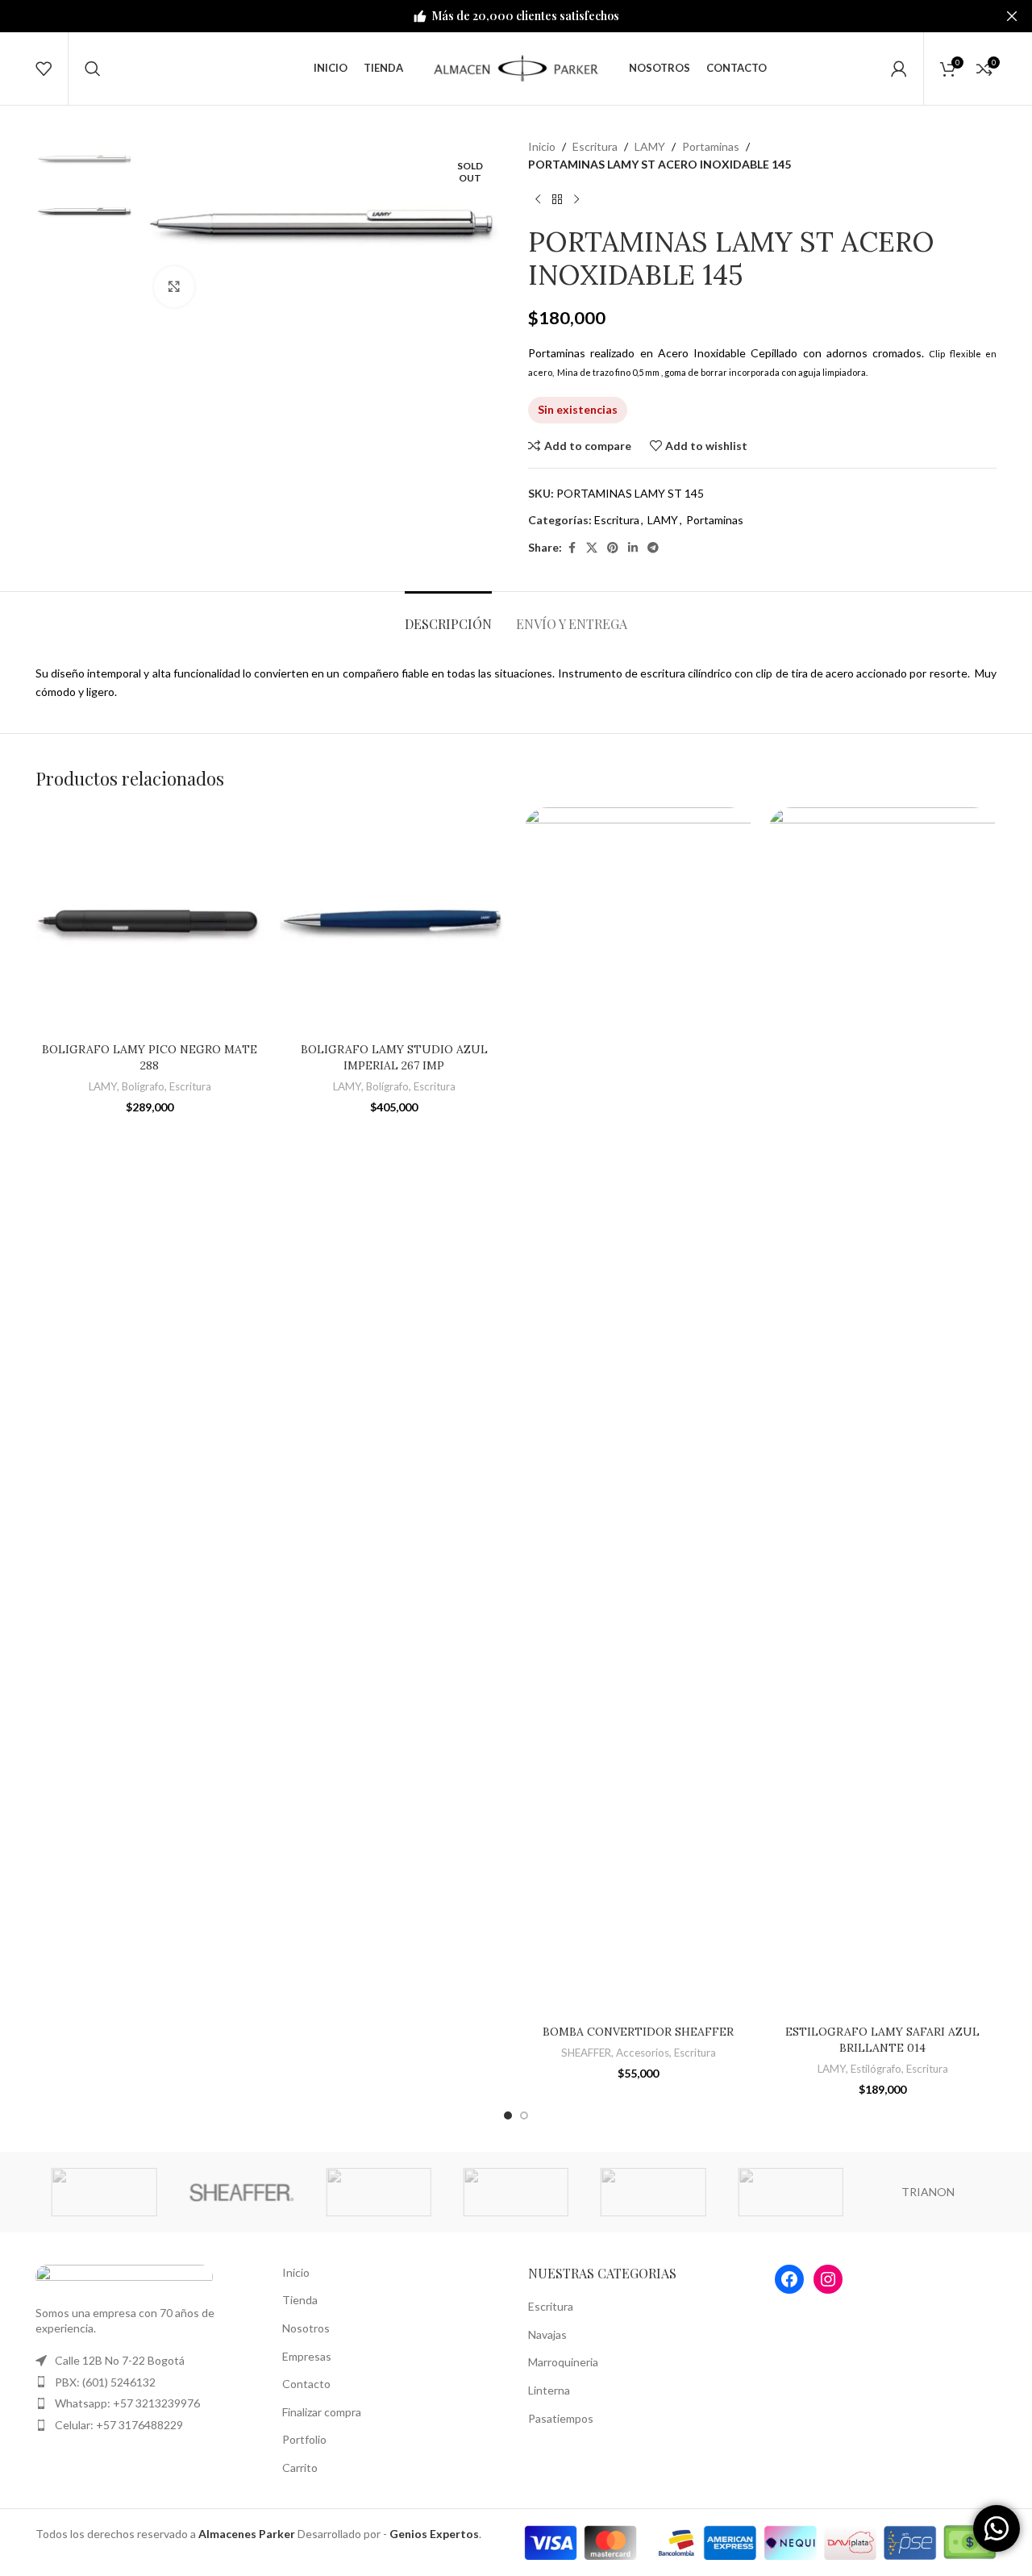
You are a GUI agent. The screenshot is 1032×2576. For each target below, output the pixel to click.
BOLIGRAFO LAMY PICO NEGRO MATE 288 (150, 1057)
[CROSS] (516, 2192)
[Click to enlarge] (174, 286)
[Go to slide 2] (524, 2115)
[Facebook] (789, 2279)
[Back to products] (557, 200)
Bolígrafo (143, 1086)
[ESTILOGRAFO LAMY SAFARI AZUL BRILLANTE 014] (882, 1412)
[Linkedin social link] (633, 548)
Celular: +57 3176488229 (119, 2425)
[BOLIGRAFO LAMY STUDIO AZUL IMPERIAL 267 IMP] (394, 921)
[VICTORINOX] (790, 2192)
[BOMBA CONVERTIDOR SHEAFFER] (638, 1412)
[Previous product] (538, 200)
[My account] (899, 69)
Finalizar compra (322, 2412)
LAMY (650, 146)
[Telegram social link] (653, 548)
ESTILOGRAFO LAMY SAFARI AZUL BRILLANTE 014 (882, 2040)
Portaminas (711, 146)
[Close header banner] (1012, 16)
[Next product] (576, 200)
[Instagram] (828, 2279)
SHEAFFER (586, 2053)
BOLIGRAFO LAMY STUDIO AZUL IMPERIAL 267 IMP (394, 1057)
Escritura (595, 146)
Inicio (542, 146)
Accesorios (643, 2053)
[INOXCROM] (379, 2192)
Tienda (300, 2300)
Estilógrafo (876, 2069)
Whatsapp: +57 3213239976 (127, 2403)
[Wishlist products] (44, 69)
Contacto (306, 2384)
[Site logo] (516, 67)
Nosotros (306, 2328)
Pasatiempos (561, 2418)
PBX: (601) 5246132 (105, 2382)
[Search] (93, 69)
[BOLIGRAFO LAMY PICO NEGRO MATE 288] (150, 921)
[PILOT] (653, 2192)
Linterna (549, 2390)
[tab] (448, 616)
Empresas (307, 2356)
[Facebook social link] (572, 548)
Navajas (547, 2334)
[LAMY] (104, 2192)
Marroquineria (563, 2362)
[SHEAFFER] (241, 2192)
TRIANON (928, 2192)
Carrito (300, 2468)
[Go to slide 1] (508, 2115)
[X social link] (592, 548)
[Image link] (124, 2275)
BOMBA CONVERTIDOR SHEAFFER (638, 2032)
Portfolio (304, 2439)
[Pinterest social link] (613, 548)
